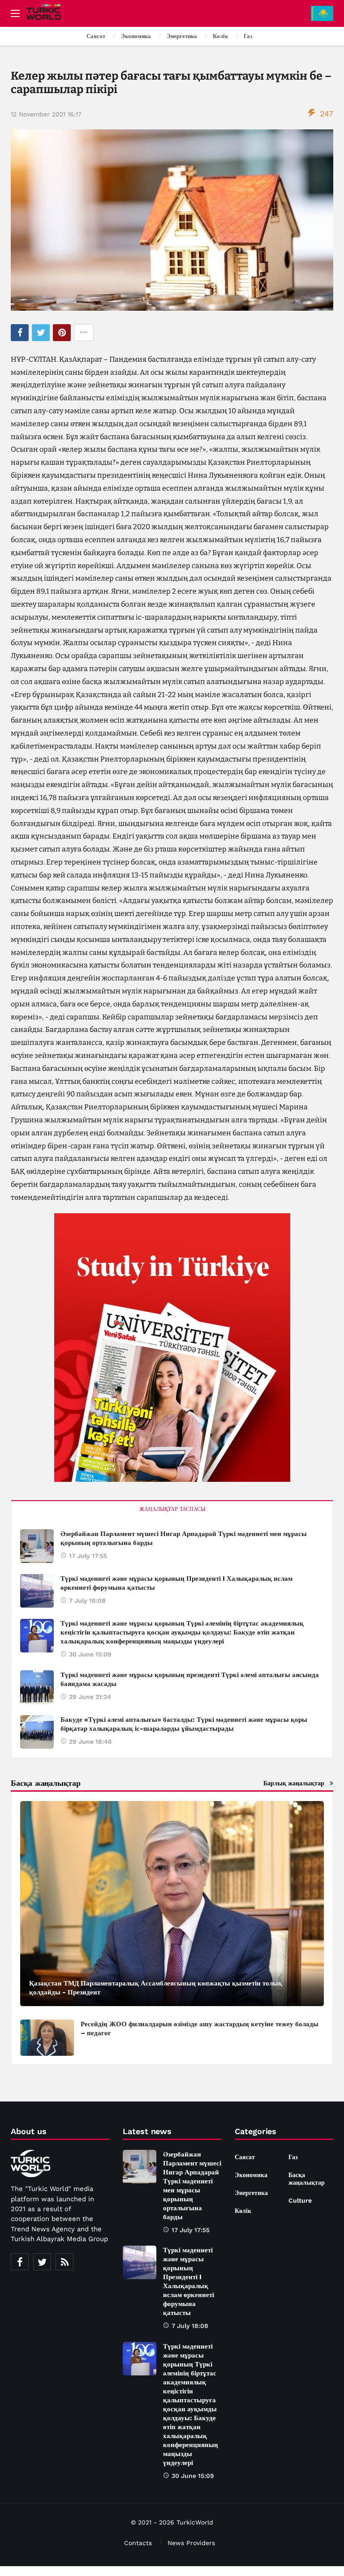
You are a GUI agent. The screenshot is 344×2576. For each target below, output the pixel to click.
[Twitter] (42, 2262)
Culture (300, 2200)
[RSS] (64, 2262)
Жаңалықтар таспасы (172, 1509)
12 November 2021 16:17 (46, 114)
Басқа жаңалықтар (307, 2179)
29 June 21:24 (90, 1697)
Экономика (251, 2175)
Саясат (245, 2157)
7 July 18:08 (87, 1600)
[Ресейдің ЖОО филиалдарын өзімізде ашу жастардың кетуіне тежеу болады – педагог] (47, 2038)
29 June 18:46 (90, 1742)
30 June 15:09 (90, 1654)
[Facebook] (20, 2262)
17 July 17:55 (88, 1556)
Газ (293, 2157)
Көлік (243, 2211)
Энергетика (251, 2193)
